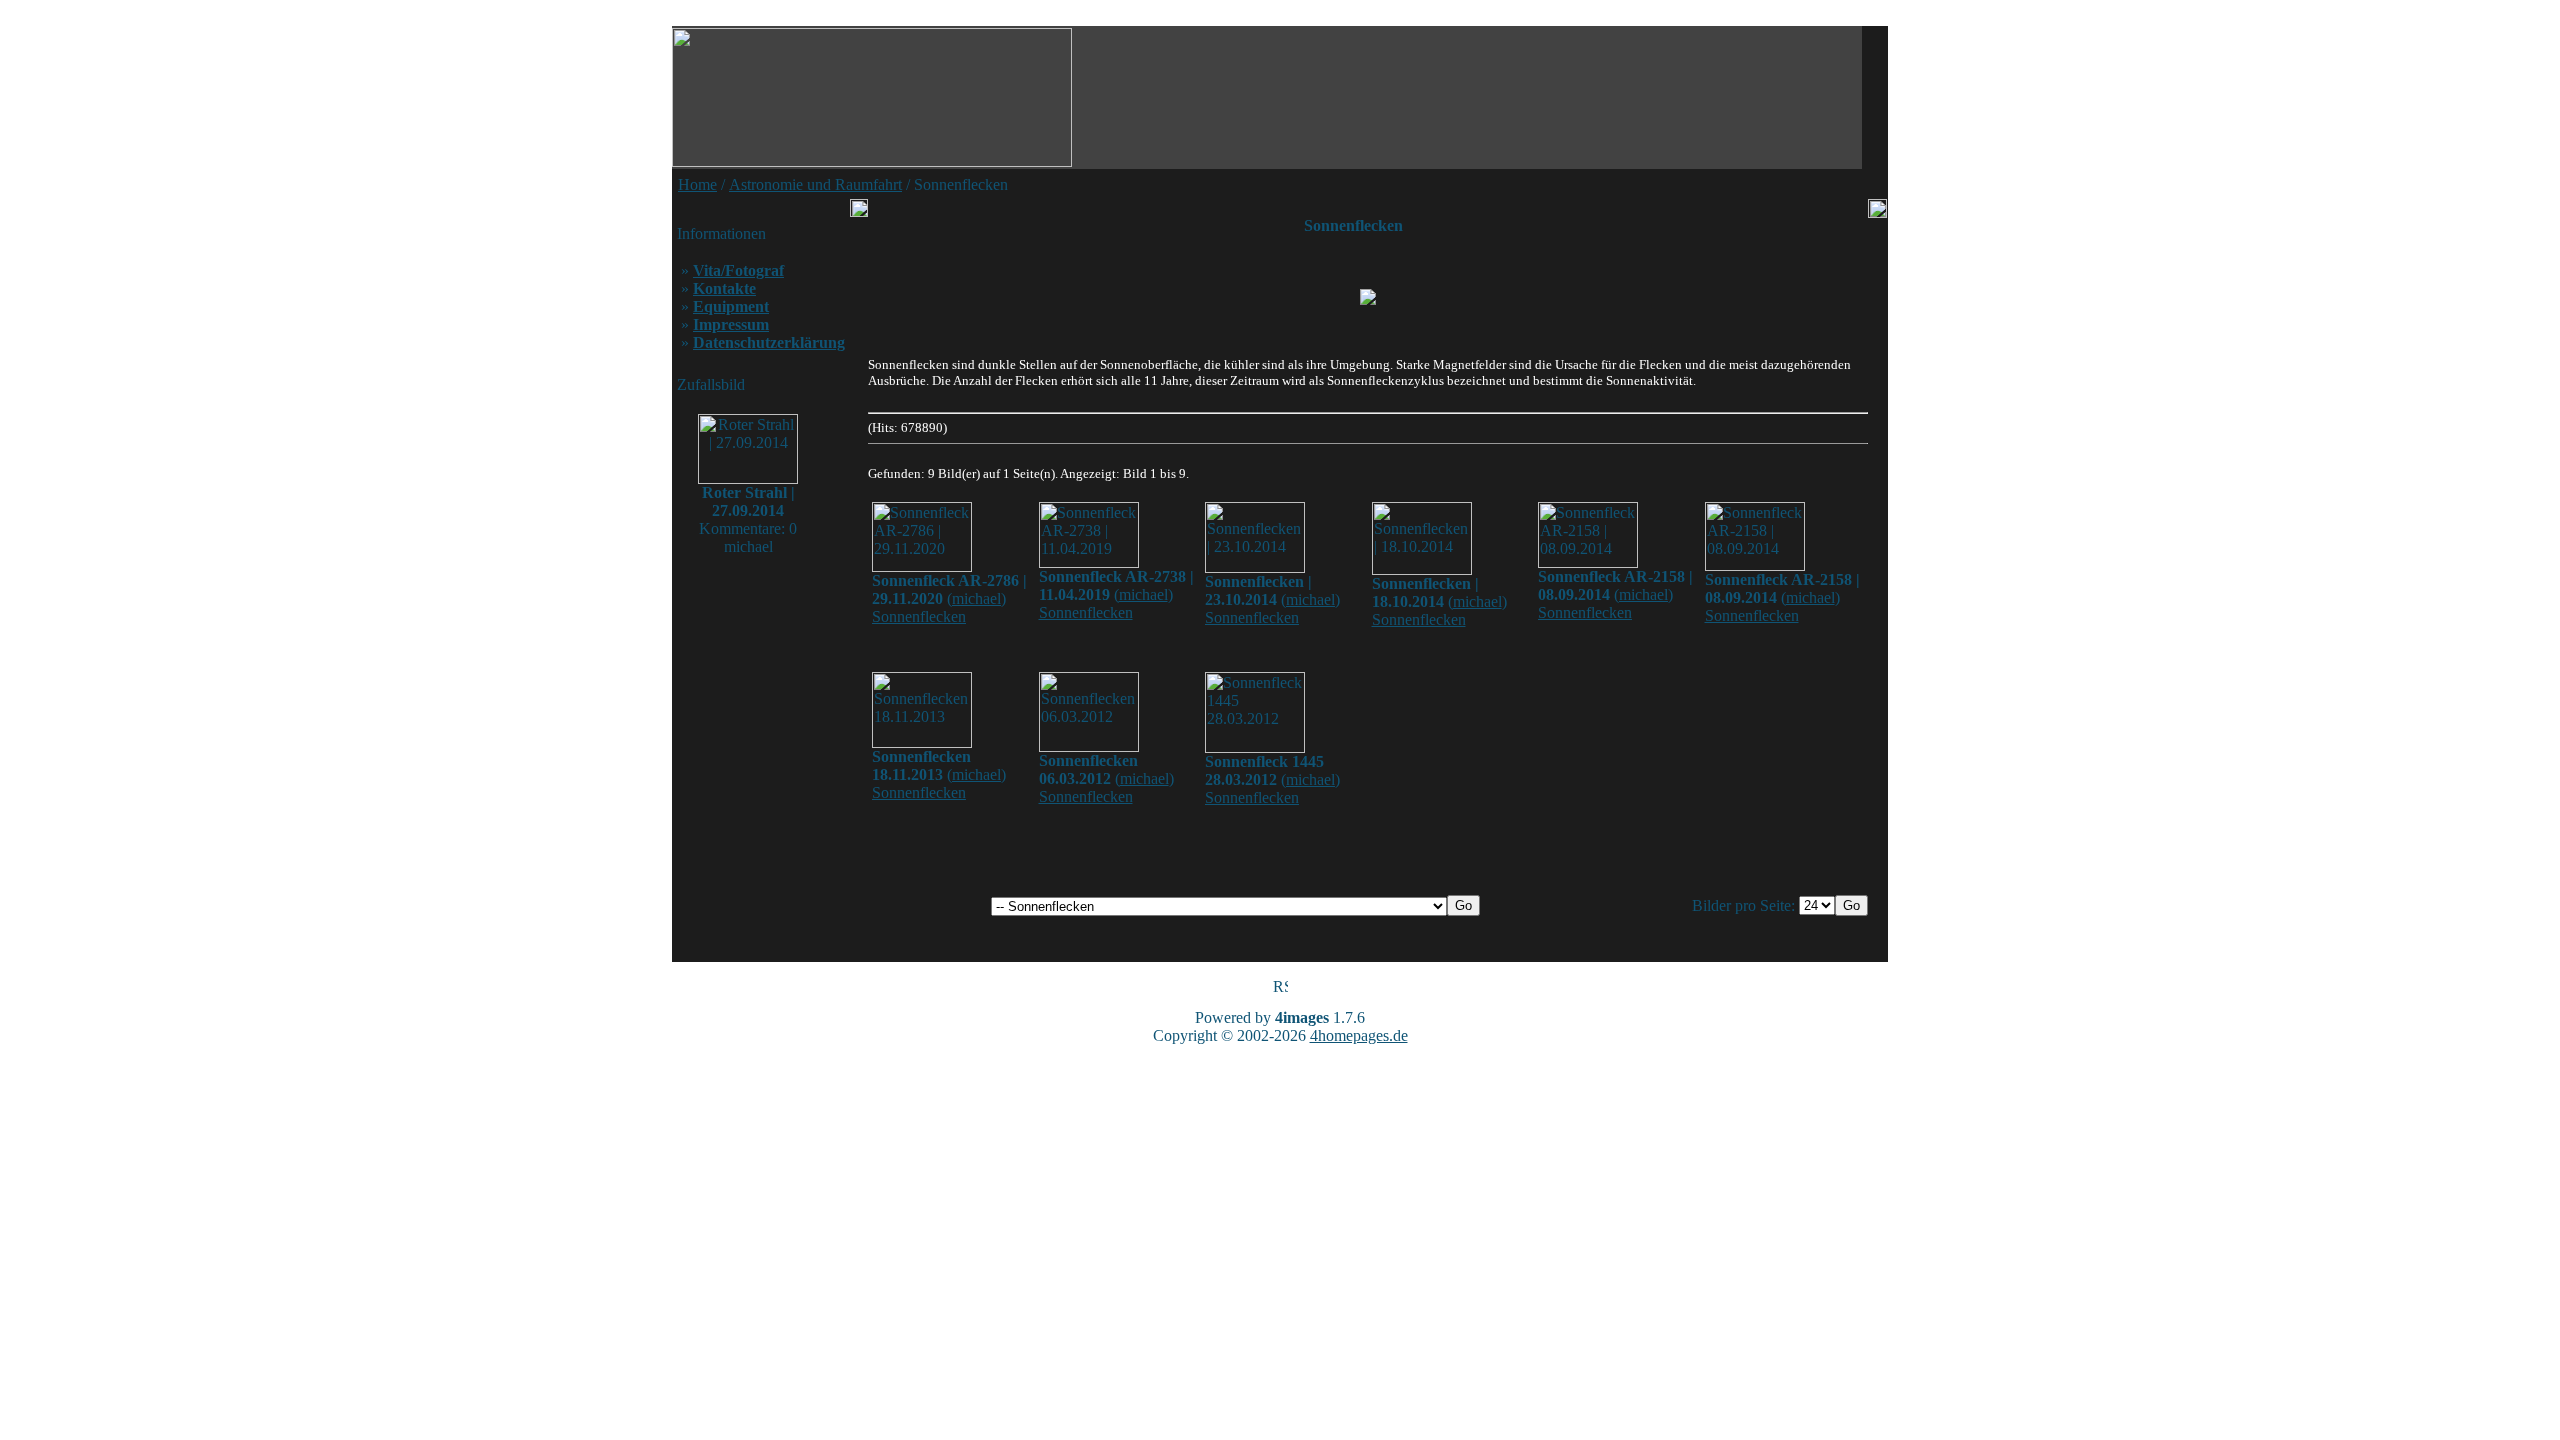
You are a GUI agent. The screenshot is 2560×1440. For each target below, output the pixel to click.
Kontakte (724, 288)
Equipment (731, 306)
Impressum (731, 324)
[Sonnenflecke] (1368, 297)
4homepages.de (1359, 1035)
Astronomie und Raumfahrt (815, 184)
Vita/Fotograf (738, 270)
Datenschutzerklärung (769, 342)
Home (697, 184)
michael (976, 598)
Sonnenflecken (919, 616)
